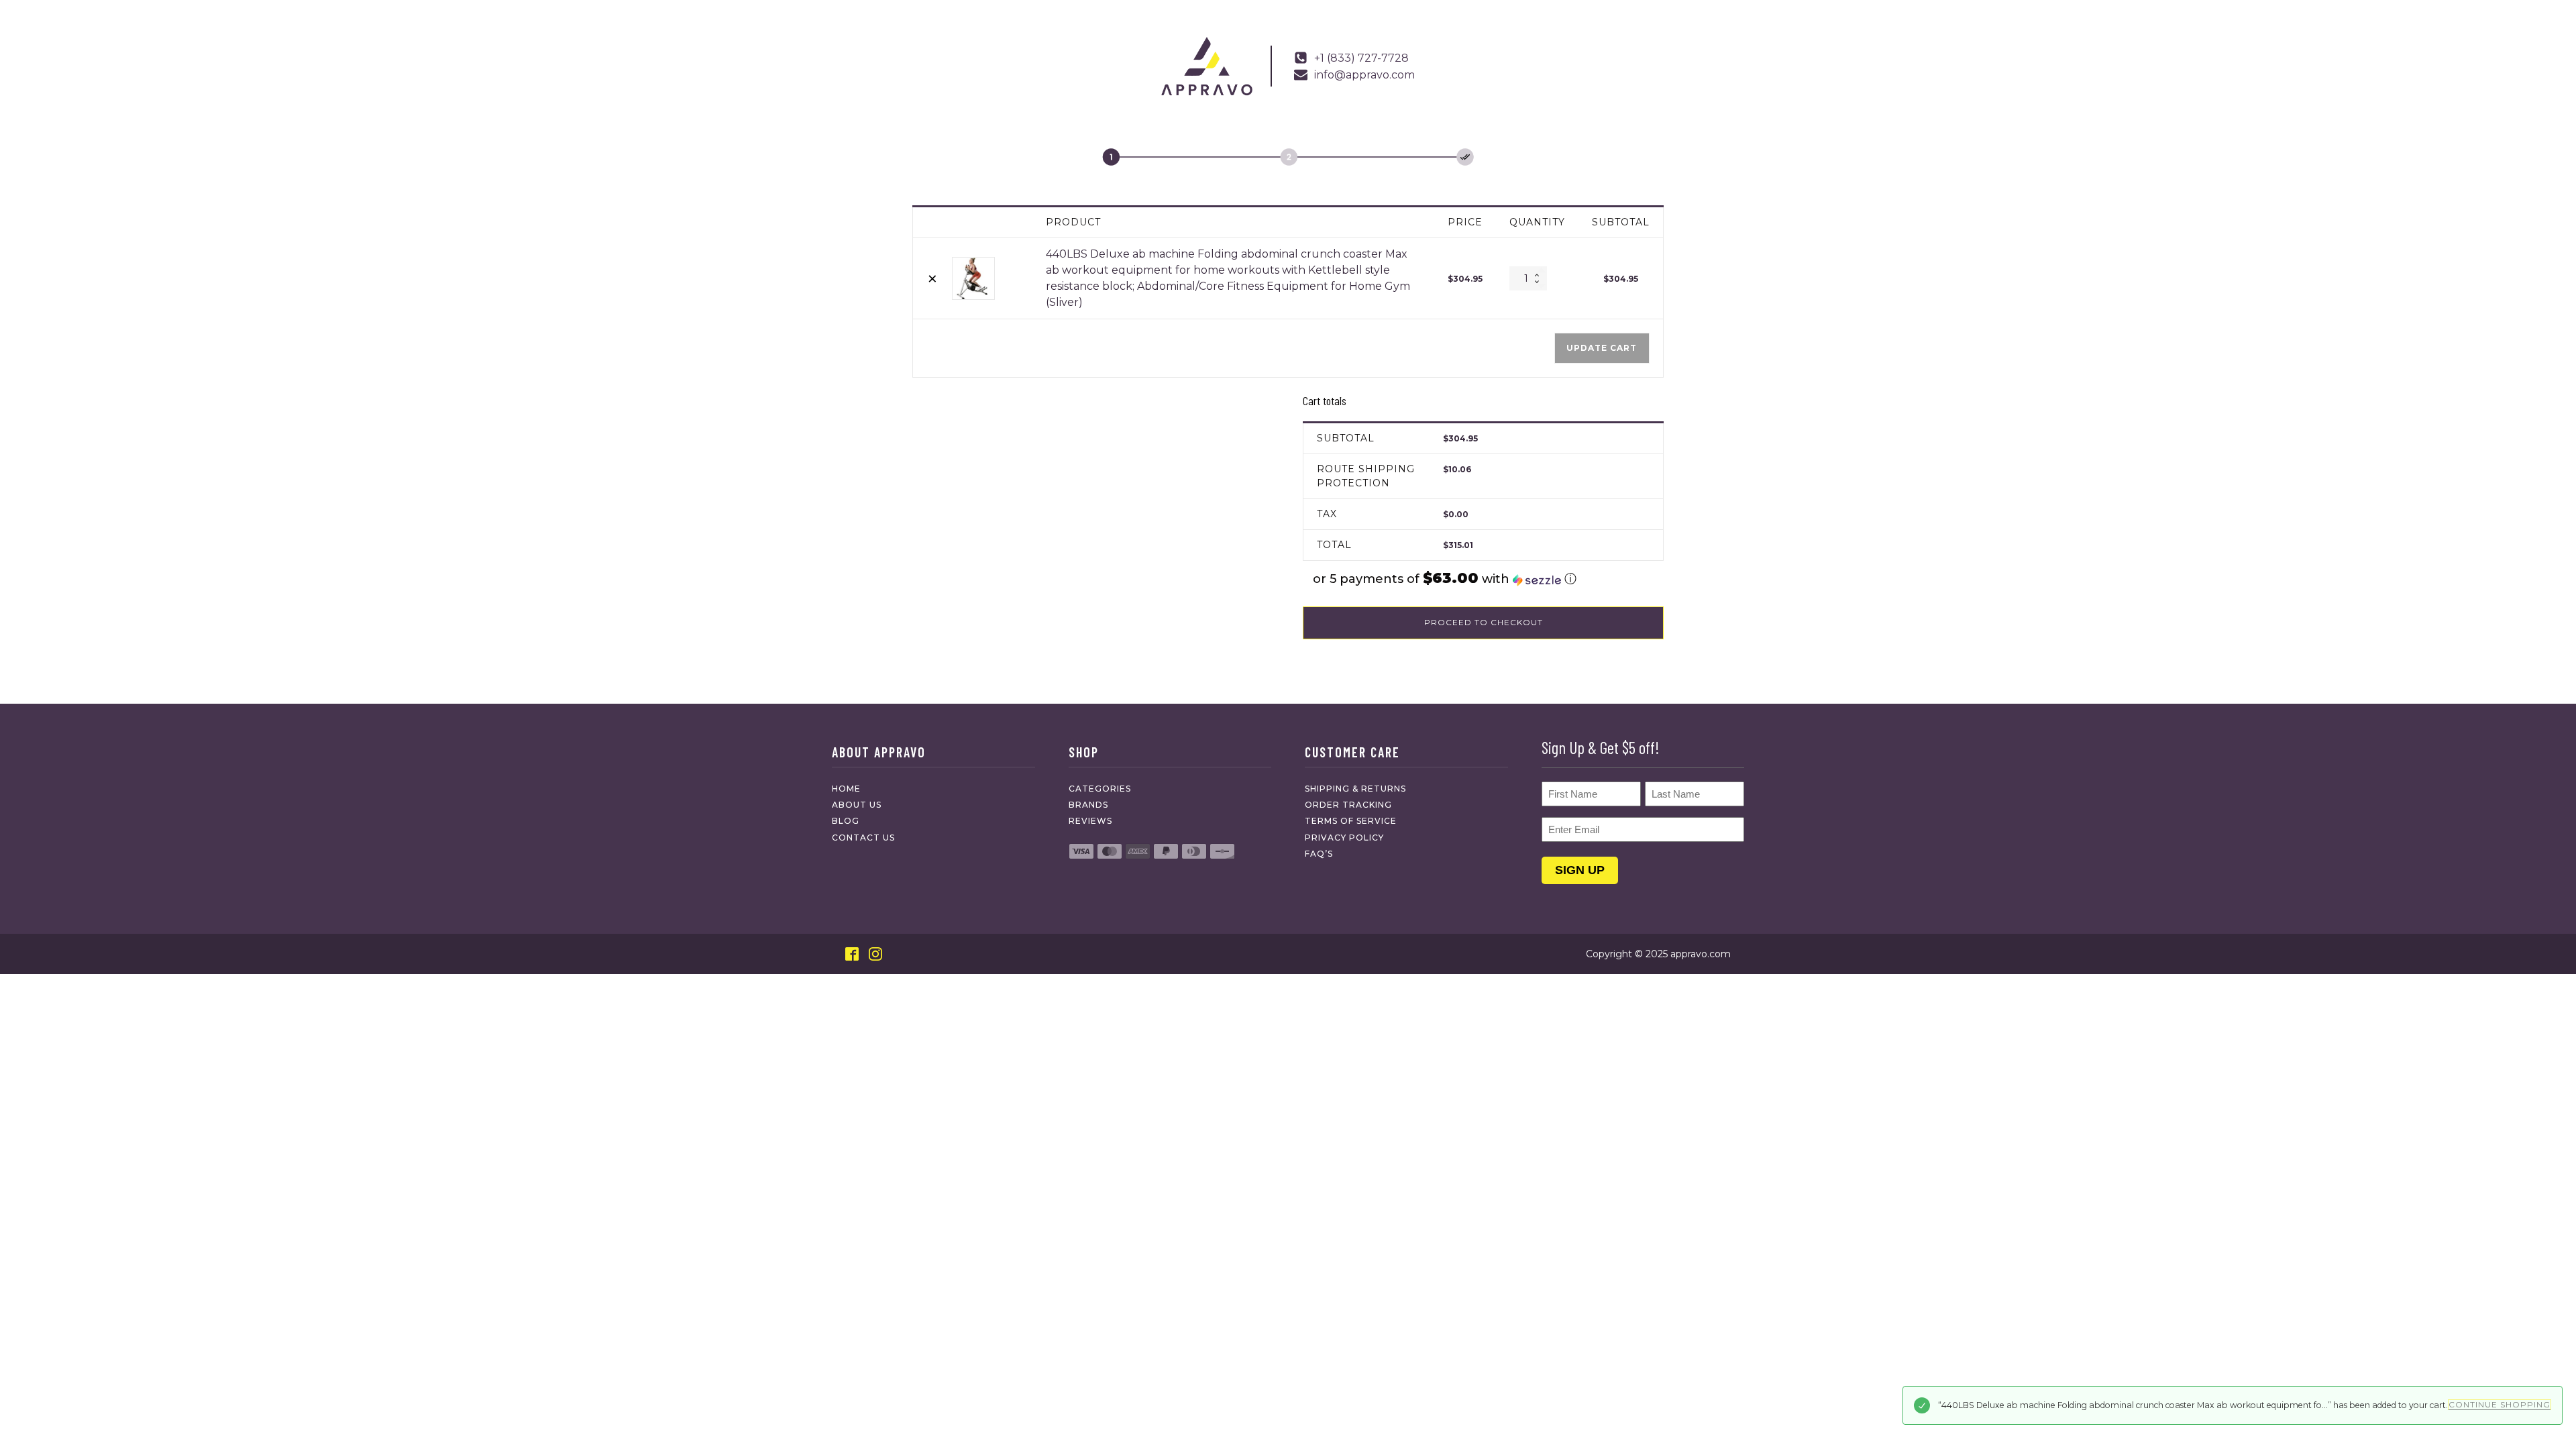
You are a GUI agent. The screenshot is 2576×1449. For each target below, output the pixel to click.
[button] (1483, 579)
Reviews (1090, 821)
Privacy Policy (1344, 838)
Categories (1100, 789)
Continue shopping (2500, 1404)
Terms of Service (1351, 821)
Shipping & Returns (1355, 789)
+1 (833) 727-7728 (1361, 58)
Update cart (1602, 348)
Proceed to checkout (1484, 622)
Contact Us (863, 838)
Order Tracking (1348, 805)
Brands (1088, 805)
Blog (846, 821)
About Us (857, 805)
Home (846, 789)
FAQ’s (1319, 854)
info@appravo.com (1364, 75)
